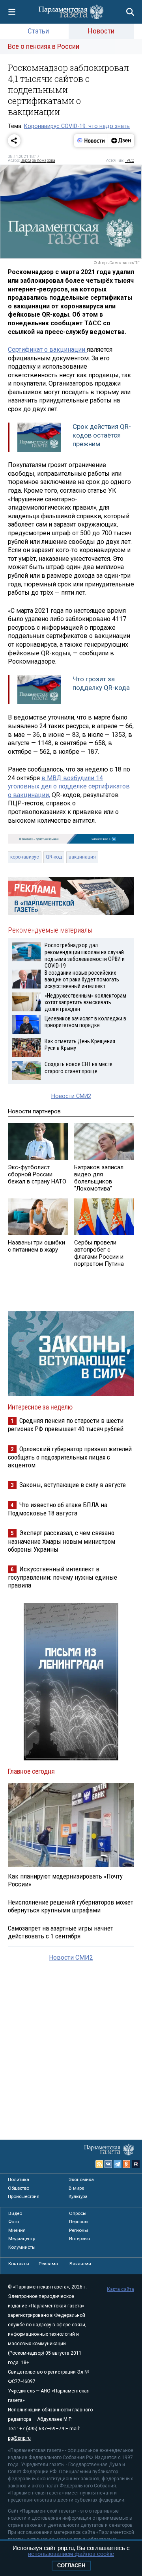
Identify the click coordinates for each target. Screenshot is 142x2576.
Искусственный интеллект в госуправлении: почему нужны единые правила (63, 1577)
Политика (19, 2179)
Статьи (38, 31)
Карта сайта (121, 2289)
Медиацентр (22, 2238)
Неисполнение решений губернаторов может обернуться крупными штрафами (71, 1906)
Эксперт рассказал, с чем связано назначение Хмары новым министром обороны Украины (62, 1541)
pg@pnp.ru (19, 2438)
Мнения (17, 2230)
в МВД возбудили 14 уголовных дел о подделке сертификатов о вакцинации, (69, 786)
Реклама (48, 2264)
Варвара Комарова (38, 160)
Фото (14, 2222)
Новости (101, 31)
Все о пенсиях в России (44, 46)
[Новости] (91, 141)
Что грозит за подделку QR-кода (101, 683)
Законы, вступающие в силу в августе (73, 1485)
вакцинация (82, 857)
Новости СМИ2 (71, 1096)
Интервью (79, 2238)
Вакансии (80, 2264)
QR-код (54, 857)
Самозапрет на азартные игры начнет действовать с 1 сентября (61, 1932)
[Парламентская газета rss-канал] (99, 2164)
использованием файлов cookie (71, 2554)
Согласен (71, 2566)
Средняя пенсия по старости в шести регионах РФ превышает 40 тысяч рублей (66, 1425)
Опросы (78, 2213)
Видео (15, 2213)
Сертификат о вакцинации (47, 350)
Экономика (81, 2179)
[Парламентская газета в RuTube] (136, 2164)
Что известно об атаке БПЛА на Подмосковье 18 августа (58, 1509)
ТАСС (130, 160)
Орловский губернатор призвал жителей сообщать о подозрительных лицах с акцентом (70, 1457)
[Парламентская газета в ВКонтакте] (108, 2164)
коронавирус (25, 857)
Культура (78, 2196)
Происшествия (24, 2196)
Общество (19, 2188)
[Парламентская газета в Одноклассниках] (127, 2164)
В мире (76, 2188)
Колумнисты (22, 2247)
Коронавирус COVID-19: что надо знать (77, 126)
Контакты (19, 2264)
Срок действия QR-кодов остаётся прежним (102, 435)
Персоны (79, 2222)
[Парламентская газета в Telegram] (118, 2164)
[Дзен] (121, 141)
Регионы (78, 2230)
